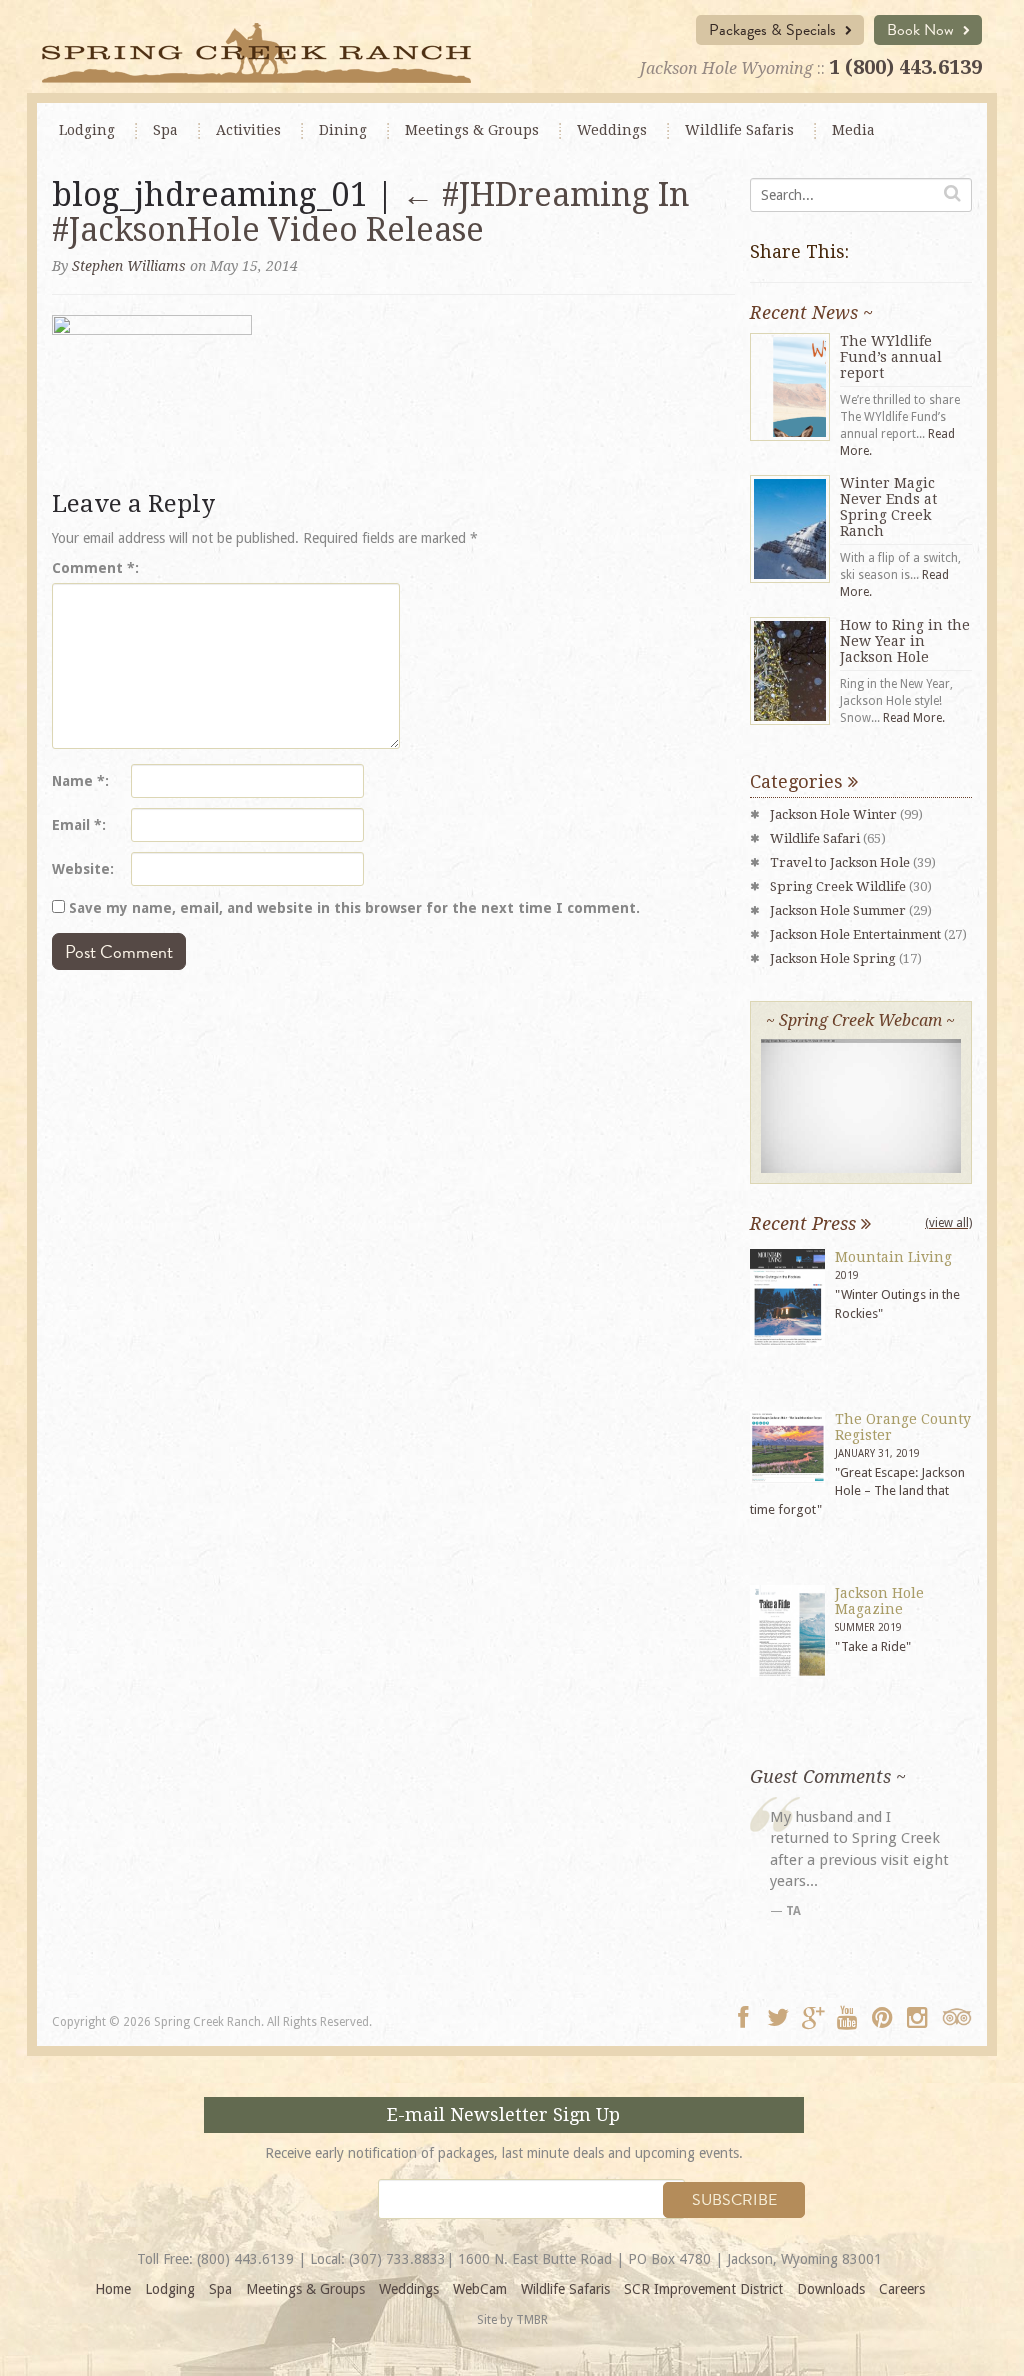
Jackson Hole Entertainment (855, 934)
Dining (343, 130)
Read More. (914, 718)
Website (81, 869)
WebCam (480, 2289)
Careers (902, 2289)
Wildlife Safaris (739, 130)
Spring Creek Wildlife (838, 886)
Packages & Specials (774, 30)
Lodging (87, 130)
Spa (165, 130)
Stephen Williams (129, 266)
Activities (248, 130)
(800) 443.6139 (245, 2259)
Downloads (831, 2289)
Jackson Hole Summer (838, 910)
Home (113, 2289)
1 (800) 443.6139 (905, 67)
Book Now (922, 30)
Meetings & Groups (305, 2289)
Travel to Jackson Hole (840, 862)
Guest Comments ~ (828, 1776)
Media (853, 130)
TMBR (532, 2320)
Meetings (472, 130)
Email (77, 825)
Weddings (612, 130)
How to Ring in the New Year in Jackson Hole (905, 641)
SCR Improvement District (703, 2289)
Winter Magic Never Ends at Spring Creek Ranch (888, 507)
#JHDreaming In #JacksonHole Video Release (371, 212)
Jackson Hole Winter (833, 814)
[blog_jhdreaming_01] (152, 397)
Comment (93, 568)
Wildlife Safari (815, 838)
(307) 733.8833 (397, 2259)
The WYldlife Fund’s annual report (891, 357)
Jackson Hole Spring (833, 958)
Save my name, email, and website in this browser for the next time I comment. (354, 908)
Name (78, 781)
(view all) (948, 1223)
